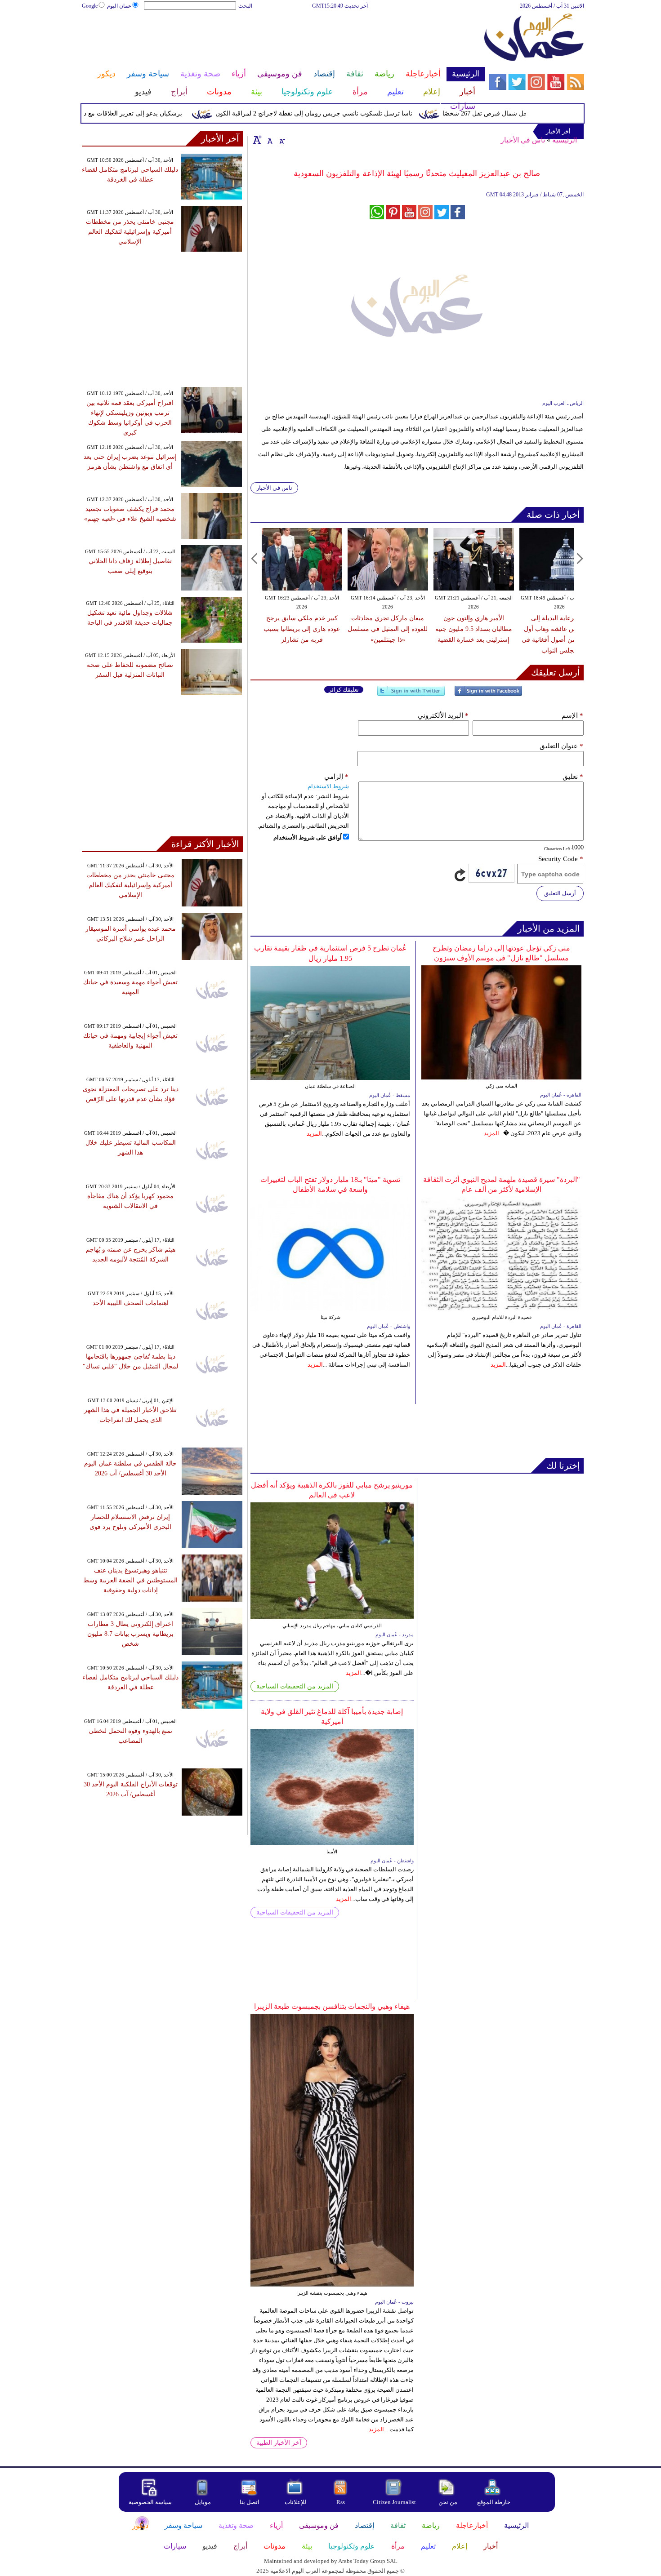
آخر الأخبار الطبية (279, 2443)
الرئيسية (565, 140)
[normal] (269, 140)
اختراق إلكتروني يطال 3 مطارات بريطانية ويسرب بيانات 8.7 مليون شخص (130, 1634)
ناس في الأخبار (523, 140)
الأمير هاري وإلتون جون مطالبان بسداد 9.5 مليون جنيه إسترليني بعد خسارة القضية (474, 629)
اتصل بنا (250, 2502)
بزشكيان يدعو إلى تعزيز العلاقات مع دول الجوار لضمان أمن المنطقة (127, 113)
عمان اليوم (119, 6)
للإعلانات (295, 2502)
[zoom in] (257, 140)
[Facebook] (488, 695)
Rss (341, 2502)
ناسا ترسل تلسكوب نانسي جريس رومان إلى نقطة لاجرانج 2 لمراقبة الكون (347, 113)
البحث (245, 6)
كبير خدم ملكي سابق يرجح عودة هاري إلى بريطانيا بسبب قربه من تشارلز (302, 629)
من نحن (448, 2502)
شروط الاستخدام (328, 786)
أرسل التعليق (560, 893)
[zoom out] (281, 140)
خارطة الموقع (494, 2502)
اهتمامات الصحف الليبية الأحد (131, 1303)
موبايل (203, 2502)
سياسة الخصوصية (150, 2502)
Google (90, 6)
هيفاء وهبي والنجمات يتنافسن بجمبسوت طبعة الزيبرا (332, 2006)
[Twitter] (411, 695)
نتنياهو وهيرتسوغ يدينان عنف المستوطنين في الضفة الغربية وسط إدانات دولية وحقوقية (130, 1580)
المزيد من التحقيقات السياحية (295, 1686)
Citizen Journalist (394, 2502)
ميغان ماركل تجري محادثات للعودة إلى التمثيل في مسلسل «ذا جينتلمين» (388, 629)
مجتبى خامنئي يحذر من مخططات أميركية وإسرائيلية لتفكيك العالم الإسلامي (130, 232)
